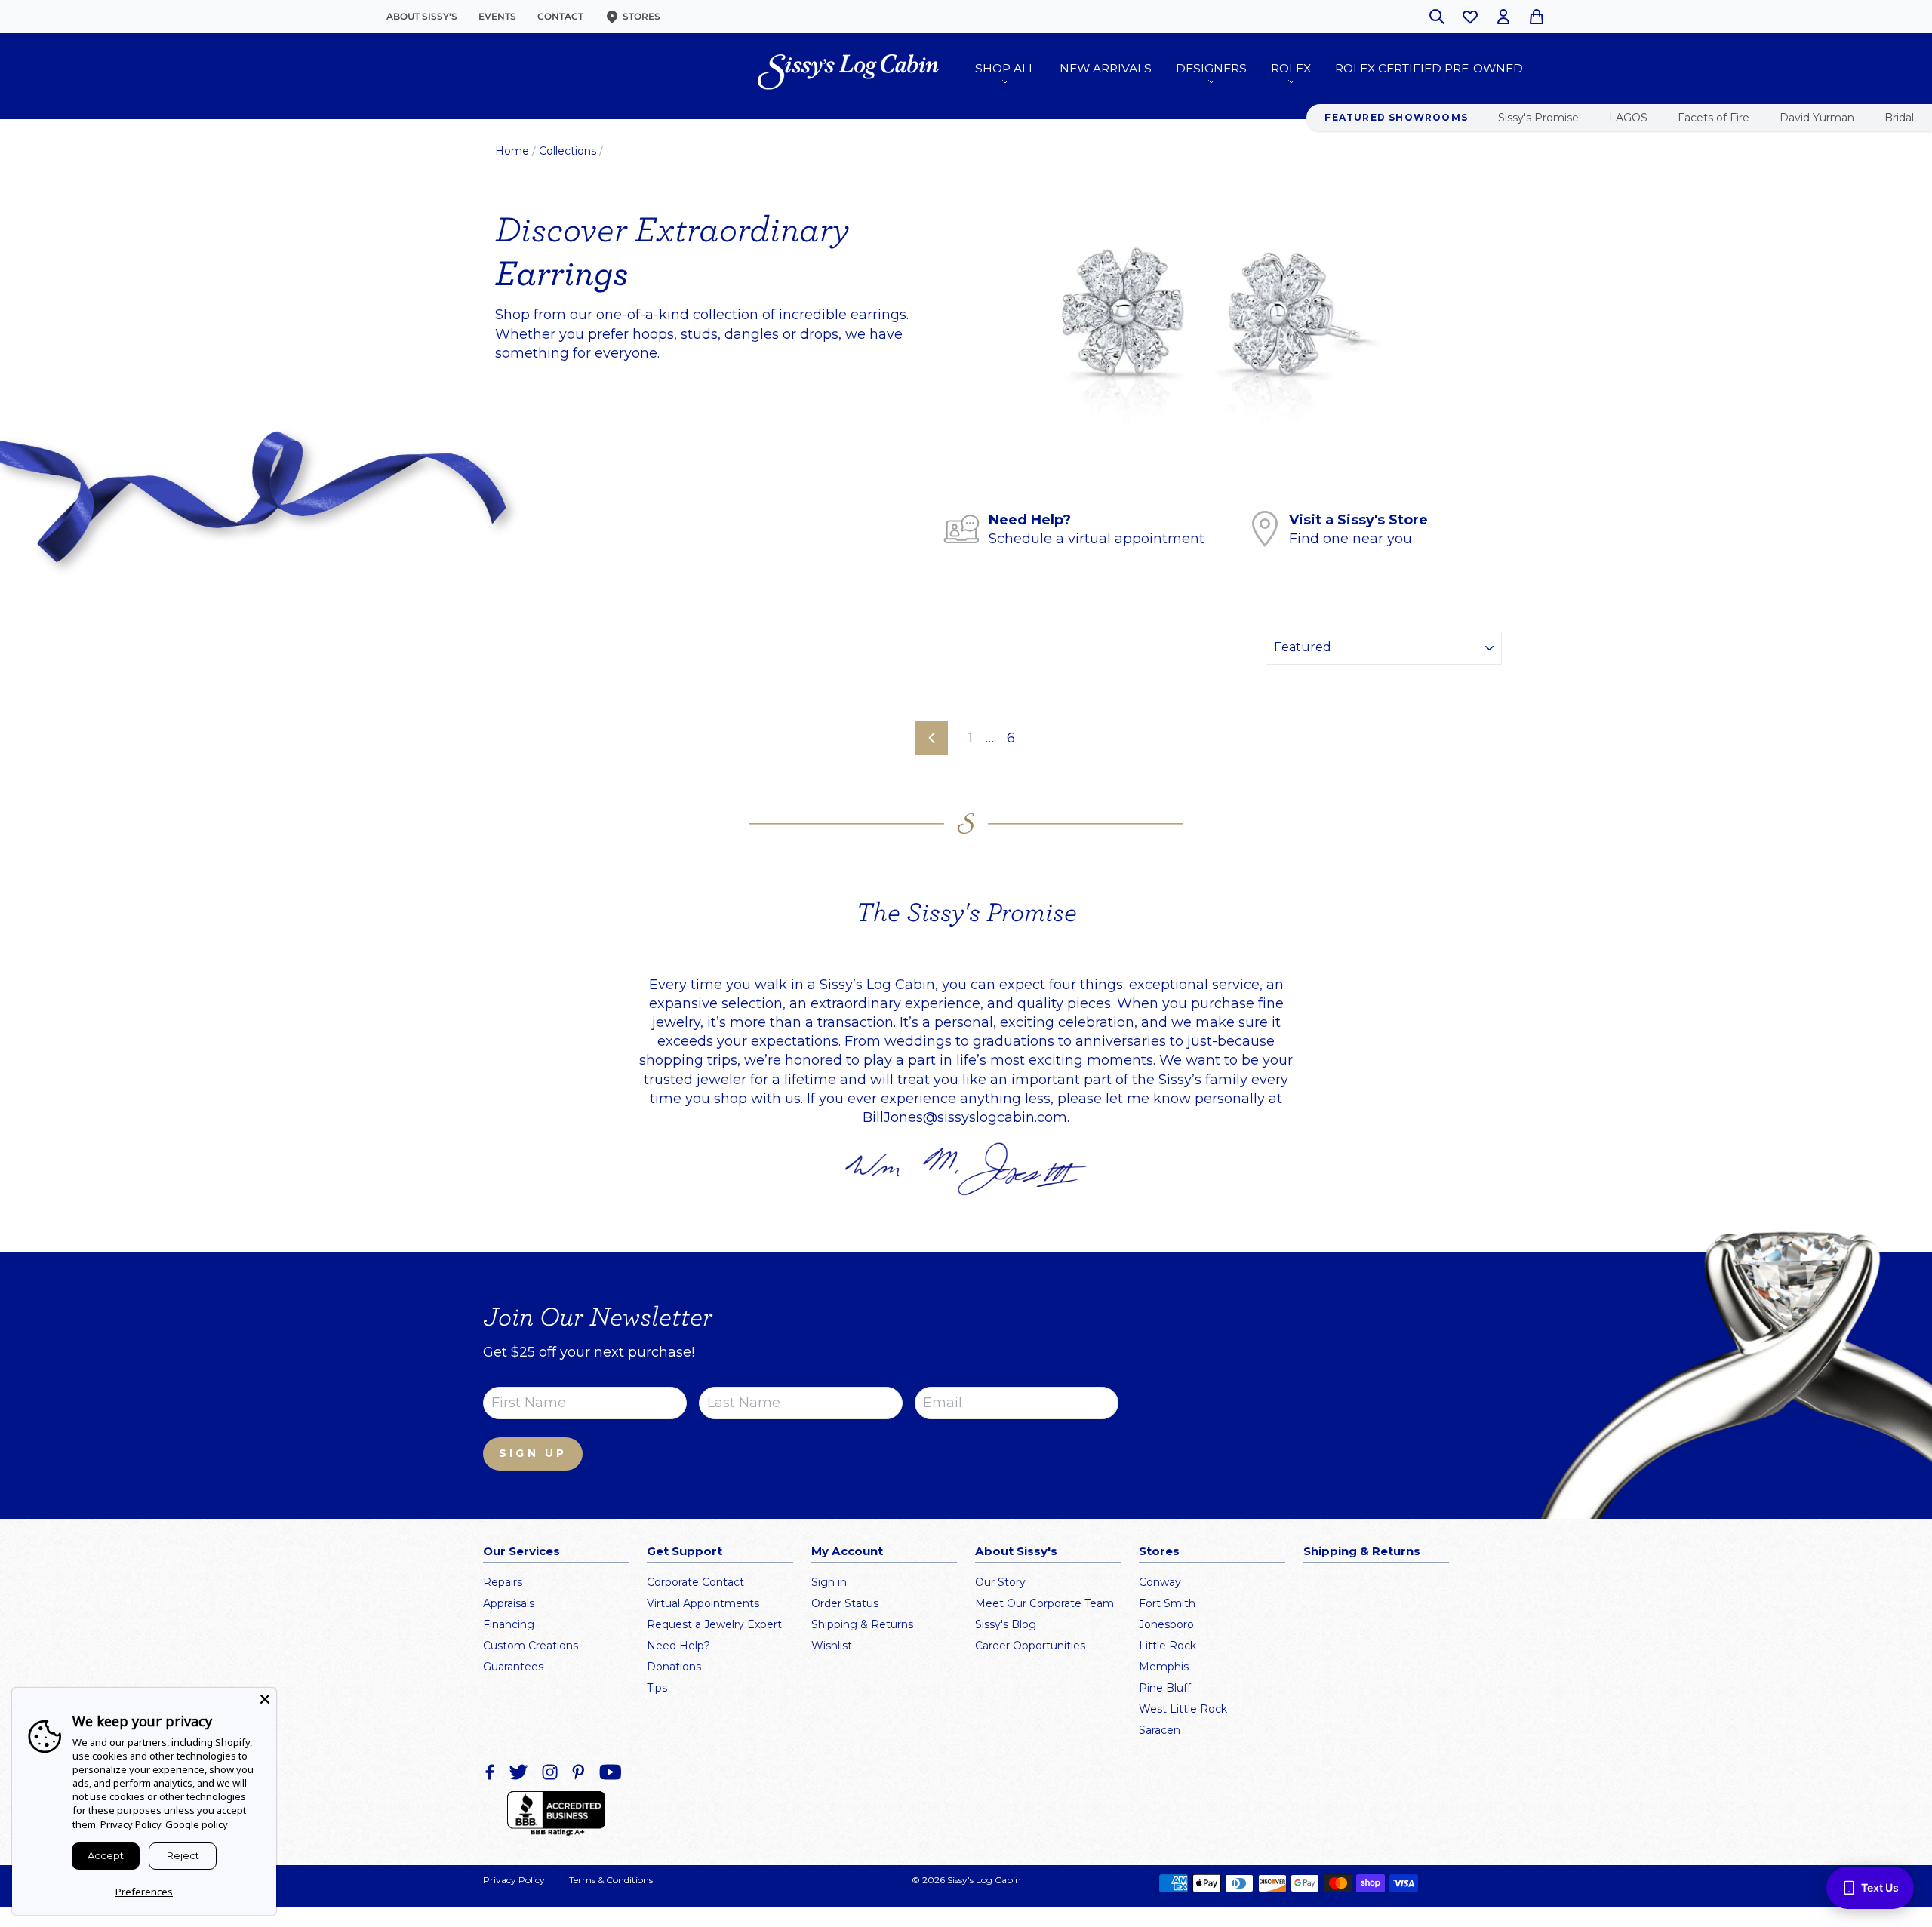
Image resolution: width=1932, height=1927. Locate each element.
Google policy (197, 1824)
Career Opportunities (1030, 1646)
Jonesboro (1166, 1624)
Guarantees (513, 1667)
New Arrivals (1106, 68)
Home (512, 151)
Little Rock (1168, 1646)
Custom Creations (531, 1646)
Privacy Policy (514, 1880)
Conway (1160, 1582)
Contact (560, 16)
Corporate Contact (695, 1582)
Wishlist (832, 1646)
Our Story (1000, 1582)
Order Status (845, 1603)
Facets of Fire (1714, 118)
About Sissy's (422, 16)
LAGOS (1628, 118)
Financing (509, 1624)
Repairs (503, 1582)
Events (497, 16)
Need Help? (678, 1646)
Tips (657, 1688)
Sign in (829, 1582)
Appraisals (509, 1603)
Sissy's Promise (1538, 118)
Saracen (1160, 1730)
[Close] (265, 1699)
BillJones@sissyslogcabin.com (965, 1117)
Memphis (1164, 1667)
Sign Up (533, 1453)
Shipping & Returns (862, 1624)
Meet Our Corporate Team (1044, 1603)
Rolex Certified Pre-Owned (1429, 68)
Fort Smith (1167, 1603)
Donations (674, 1667)
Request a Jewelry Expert (714, 1624)
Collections (568, 151)
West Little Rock (1183, 1709)
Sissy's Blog (1006, 1624)
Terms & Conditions (611, 1880)
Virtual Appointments (703, 1603)
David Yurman (1817, 118)
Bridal (1899, 118)
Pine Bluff (1165, 1688)
